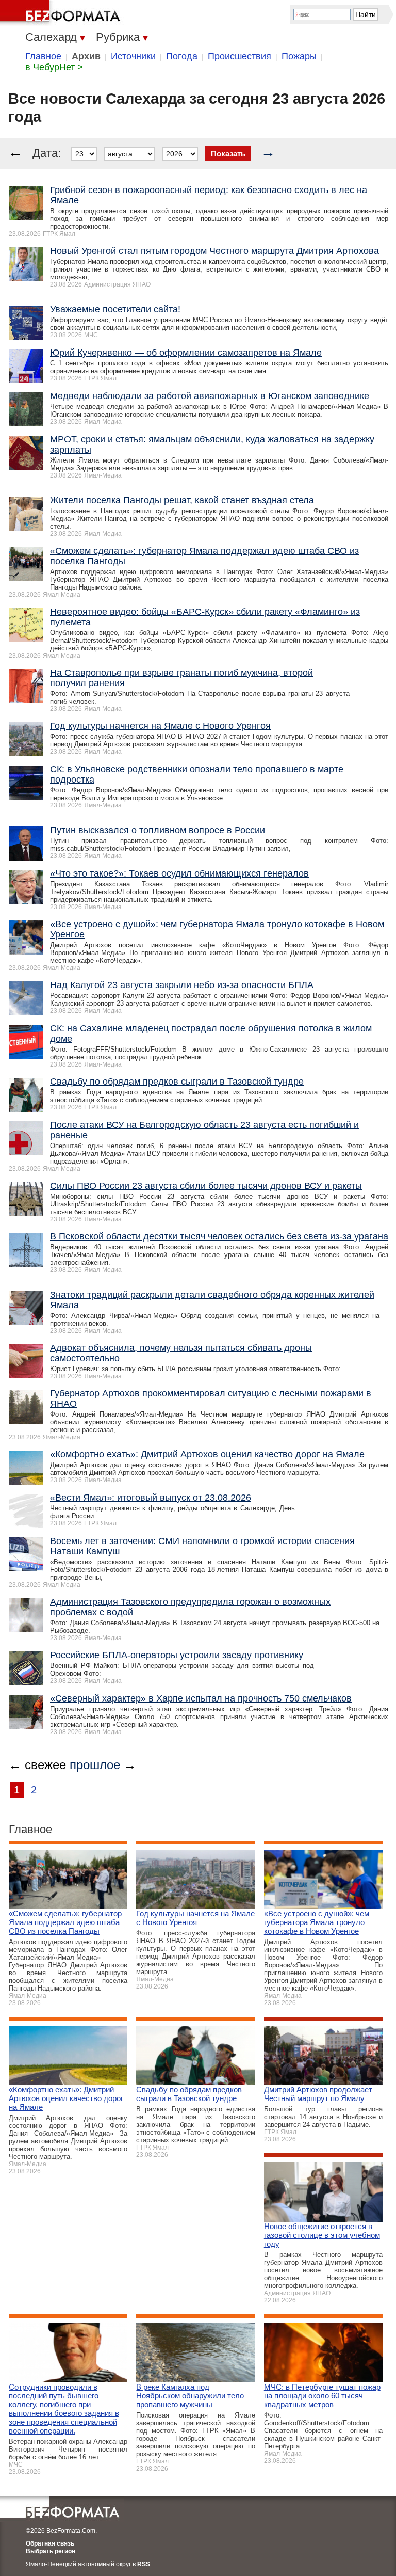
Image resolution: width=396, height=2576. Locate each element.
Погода (182, 56)
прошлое (95, 1765)
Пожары (299, 56)
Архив (86, 56)
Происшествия (240, 56)
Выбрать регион (51, 2551)
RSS (144, 2564)
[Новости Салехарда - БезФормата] (62, 13)
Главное (43, 56)
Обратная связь (50, 2543)
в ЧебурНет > (54, 67)
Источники (133, 56)
